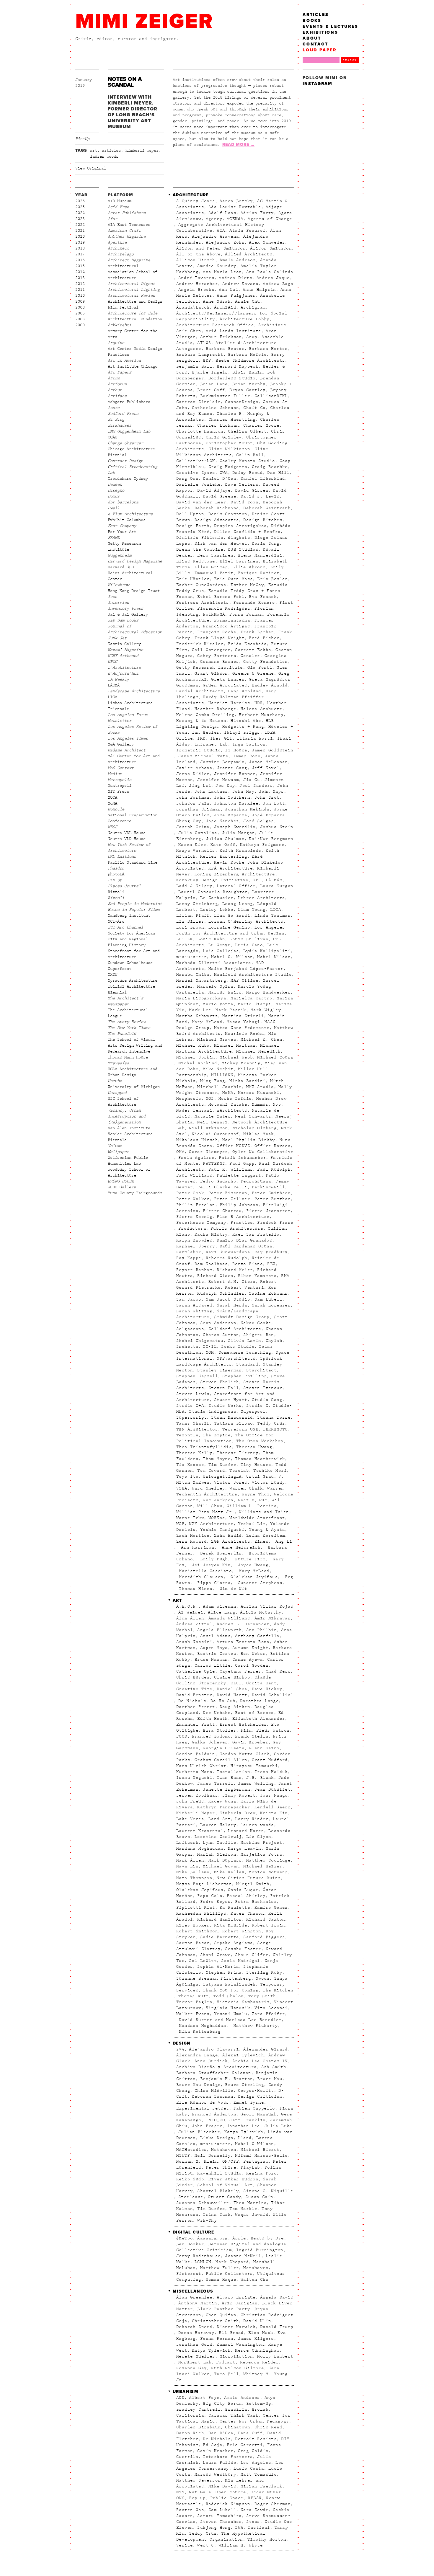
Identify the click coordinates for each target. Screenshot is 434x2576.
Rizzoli (116, 892)
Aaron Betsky (236, 201)
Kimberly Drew (238, 1813)
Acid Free (118, 207)
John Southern (232, 797)
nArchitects (232, 1110)
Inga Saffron (249, 744)
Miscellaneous (193, 2291)
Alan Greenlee (194, 2297)
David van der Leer (201, 502)
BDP (207, 360)
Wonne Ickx (190, 1518)
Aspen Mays (214, 1648)
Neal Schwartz (253, 1116)
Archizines (272, 325)
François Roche (217, 632)
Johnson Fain (193, 803)
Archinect (118, 248)
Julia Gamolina (198, 833)
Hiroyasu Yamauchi (254, 1766)
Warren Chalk (246, 1488)
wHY (263, 1500)
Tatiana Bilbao (234, 1423)
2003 (80, 319)
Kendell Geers (273, 1807)
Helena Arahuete (261, 709)
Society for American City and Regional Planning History (131, 939)
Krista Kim (274, 1813)
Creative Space (196, 473)
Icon (112, 597)
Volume (115, 1146)
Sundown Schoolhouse (130, 963)
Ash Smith (274, 2067)
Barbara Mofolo (247, 355)
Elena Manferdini (260, 555)
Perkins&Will (269, 1187)
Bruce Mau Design (198, 2085)
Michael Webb (236, 1057)
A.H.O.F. (187, 1606)
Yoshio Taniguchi (222, 1530)
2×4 (180, 2049)
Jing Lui (200, 786)
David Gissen (252, 490)
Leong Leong (238, 904)
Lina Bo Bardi (232, 916)
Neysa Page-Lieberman (204, 1884)
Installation (233, 1772)
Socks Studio (238, 1347)
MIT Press (118, 792)
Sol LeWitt (203, 1961)
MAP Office (244, 981)
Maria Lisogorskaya (201, 998)
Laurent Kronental (200, 1831)
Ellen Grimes (211, 567)
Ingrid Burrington (260, 2250)
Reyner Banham (194, 1270)
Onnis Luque (243, 1890)
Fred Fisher (264, 638)
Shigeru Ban (258, 1335)
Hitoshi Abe (246, 721)
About (312, 38)
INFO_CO (216, 2120)
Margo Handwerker (268, 992)
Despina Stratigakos (240, 526)
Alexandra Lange (197, 2055)
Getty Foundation (265, 662)
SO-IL (210, 1347)
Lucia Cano (249, 945)
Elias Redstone (196, 561)
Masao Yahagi (243, 1022)
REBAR (255, 2498)
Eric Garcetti (245, 2445)
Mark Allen (190, 1860)
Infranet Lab (211, 744)
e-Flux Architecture (130, 514)
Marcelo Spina (215, 986)
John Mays (271, 792)
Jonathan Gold (194, 2345)
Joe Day (225, 786)
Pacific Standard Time (133, 862)
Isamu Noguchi (194, 1778)
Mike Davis (222, 2486)
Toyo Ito (187, 1477)
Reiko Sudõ (190, 2179)
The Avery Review (127, 1022)
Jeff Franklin (247, 2120)
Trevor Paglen (194, 2002)
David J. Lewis (260, 496)
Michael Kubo (193, 1045)
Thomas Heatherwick (260, 1459)
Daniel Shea (232, 1689)
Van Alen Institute (129, 1128)
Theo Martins (250, 2203)
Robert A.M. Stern (232, 1282)
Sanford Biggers (264, 1937)
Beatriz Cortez (217, 1654)
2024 (80, 213)
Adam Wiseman (220, 1606)
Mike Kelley (229, 1872)
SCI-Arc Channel (125, 927)
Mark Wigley (266, 1010)
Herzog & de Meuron (201, 721)
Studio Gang (267, 1400)
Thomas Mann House (128, 1057)
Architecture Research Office (215, 325)
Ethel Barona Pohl (221, 597)
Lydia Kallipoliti (267, 951)
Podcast (226, 2362)
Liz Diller (190, 921)
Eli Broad (231, 2333)
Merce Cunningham (257, 2350)
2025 (80, 207)
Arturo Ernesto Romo (243, 1642)
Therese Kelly (194, 1453)
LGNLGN (203, 2262)
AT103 (204, 343)
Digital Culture (193, 2232)
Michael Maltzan (235, 1045)
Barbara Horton (268, 349)
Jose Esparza (231, 815)
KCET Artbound (123, 656)
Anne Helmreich (240, 1547)
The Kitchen (278, 1990)
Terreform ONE (240, 1429)
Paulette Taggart (239, 1175)
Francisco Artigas (226, 626)
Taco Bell (227, 2374)
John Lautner (211, 792)
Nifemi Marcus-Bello (261, 2156)
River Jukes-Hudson (233, 2179)
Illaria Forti (255, 738)
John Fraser (207, 2126)
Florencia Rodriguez (224, 608)
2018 (80, 248)
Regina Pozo (261, 2173)
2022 (80, 225)
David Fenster (194, 1695)
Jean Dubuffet (273, 1789)
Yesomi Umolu (231, 2014)
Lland (245, 2138)
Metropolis (120, 780)
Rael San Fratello (256, 1234)
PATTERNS (214, 1164)
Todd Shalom (228, 1996)
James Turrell (215, 1784)
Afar (112, 219)
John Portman (193, 797)
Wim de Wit (232, 1589)
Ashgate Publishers (129, 402)
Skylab (274, 1341)
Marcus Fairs (225, 992)
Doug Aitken (235, 1707)
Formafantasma (232, 620)
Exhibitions (320, 32)
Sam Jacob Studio (228, 1299)
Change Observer (125, 443)
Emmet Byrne (249, 2102)
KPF (257, 880)
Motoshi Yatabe (228, 1105)
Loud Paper (320, 50)
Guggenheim (120, 555)
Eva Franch (263, 597)
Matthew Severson (198, 2480)
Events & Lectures (331, 26)
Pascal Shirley (246, 1896)
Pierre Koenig (194, 1217)
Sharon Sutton (221, 1335)
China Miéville (214, 2091)
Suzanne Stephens (259, 1583)
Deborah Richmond (217, 508)
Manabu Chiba (193, 975)
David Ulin (257, 2321)
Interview (118, 603)
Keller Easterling (224, 857)
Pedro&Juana (256, 1181)
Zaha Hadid (228, 1536)
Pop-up (197, 2498)
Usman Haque (221, 2280)
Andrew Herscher (197, 284)
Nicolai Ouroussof (216, 1134)
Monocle (116, 809)
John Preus (190, 1801)
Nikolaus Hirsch (197, 1140)
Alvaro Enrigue (236, 2297)
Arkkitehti (120, 325)
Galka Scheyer (210, 1742)
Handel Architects (200, 691)
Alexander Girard (265, 2049)
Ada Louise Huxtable (235, 207)
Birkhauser (120, 425)
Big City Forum (222, 2404)
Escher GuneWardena (201, 585)
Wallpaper (118, 1152)
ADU (180, 2398)
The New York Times (129, 1028)
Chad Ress (278, 1671)
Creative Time (194, 1689)
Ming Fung (213, 1081)
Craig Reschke (270, 467)
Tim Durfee (222, 1465)
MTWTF (183, 2156)
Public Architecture (237, 1229)
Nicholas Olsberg (254, 1128)
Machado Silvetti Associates (214, 963)
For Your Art (122, 532)
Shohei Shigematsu (200, 1341)
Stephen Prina (224, 1973)
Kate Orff (223, 845)
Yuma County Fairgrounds (135, 1193)
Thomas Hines (194, 1589)
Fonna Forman (246, 614)
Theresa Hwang (254, 1447)
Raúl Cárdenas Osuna (246, 1246)
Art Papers (120, 372)
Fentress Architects (203, 603)
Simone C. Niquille (268, 2191)
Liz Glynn (259, 1837)
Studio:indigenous (213, 1412)
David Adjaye (214, 490)
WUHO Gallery (122, 1187)
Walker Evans (193, 2014)
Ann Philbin (261, 1630)
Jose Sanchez (222, 821)
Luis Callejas (221, 951)
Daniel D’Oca (220, 479)
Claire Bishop (232, 1677)
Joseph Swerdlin (235, 827)
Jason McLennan (268, 762)
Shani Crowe (215, 1955)
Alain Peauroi (247, 231)
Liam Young (252, 910)
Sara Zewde (254, 2510)
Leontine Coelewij (218, 1837)
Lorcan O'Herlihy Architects (246, 921)
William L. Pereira (252, 1506)
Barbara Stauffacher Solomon (214, 2073)
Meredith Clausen (200, 1577)
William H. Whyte (241, 2545)
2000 (80, 325)
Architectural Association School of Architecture (133, 272)
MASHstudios (191, 2150)
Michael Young (275, 1057)
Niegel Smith (253, 1884)
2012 (80, 284)
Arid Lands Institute (234, 331)
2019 (80, 242)
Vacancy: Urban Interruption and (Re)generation (127, 1116)
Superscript (191, 1417)
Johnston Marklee (236, 803)
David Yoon (244, 502)
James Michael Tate (203, 756)
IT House (236, 750)
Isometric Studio (198, 750)
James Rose (247, 756)
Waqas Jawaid (252, 2215)
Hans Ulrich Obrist (201, 1766)
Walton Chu (254, 2280)
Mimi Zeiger (144, 21)
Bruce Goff (211, 390)
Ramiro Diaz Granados (244, 1240)
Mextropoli (120, 786)
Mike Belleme (193, 1872)
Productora (192, 1229)
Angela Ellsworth (219, 1630)
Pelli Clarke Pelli (222, 1187)
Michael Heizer (263, 1866)
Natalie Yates (213, 1116)
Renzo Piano (248, 1264)
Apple (239, 2238)
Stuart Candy (225, 2197)
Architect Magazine (129, 260)
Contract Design (125, 461)
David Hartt (232, 1695)
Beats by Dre (267, 2238)
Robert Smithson (197, 1931)
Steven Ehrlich (220, 1382)
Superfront (120, 969)
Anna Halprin (259, 290)
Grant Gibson (211, 673)
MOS (210, 1099)
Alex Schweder (267, 242)
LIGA (112, 697)
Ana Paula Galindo (270, 272)
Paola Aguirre (196, 1158)
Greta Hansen (228, 679)
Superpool (253, 1412)
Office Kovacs (273, 1146)
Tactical (259, 2528)
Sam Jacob (189, 1299)
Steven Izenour (263, 1388)
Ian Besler (206, 732)
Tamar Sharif (193, 1423)
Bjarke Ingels (210, 372)
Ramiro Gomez (271, 1908)
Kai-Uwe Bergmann (271, 839)
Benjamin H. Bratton (227, 2079)
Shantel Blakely (218, 2191)
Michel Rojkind (198, 1063)
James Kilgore (256, 2339)
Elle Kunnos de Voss (203, 2102)
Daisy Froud (248, 473)
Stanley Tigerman (219, 1370)
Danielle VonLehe (198, 484)
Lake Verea (190, 1819)
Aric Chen (189, 331)
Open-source (231, 2492)
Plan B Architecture (243, 1217)
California (190, 2415)
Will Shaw (210, 1506)
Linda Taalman (273, 916)
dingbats (239, 538)
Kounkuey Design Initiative (212, 880)
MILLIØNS (222, 1075)
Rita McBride (231, 1925)
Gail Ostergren (211, 650)
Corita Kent (261, 1683)
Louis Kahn (211, 939)
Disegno (116, 490)
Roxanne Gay (191, 2368)
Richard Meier (235, 1270)
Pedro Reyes (215, 1902)
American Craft (124, 231)
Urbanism (186, 2392)
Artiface (117, 396)
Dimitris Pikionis (200, 538)
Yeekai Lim (252, 1524)
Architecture (191, 195)
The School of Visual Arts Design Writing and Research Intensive (135, 1045)
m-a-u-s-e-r (191, 957)
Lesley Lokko (217, 910)
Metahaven (224, 2150)
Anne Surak (217, 301)
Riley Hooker (193, 1925)
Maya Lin (187, 1866)
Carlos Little (213, 1665)
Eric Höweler (193, 579)
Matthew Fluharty (254, 2026)
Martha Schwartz (197, 1016)
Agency (214, 219)
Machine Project (261, 1843)
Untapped (117, 1093)
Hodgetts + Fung (243, 727)
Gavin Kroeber (250, 1742)
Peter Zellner (232, 1199)
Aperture (117, 242)
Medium (115, 774)
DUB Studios (243, 549)
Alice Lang (222, 1612)
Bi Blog (116, 420)
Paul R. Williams (231, 1169)
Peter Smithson (271, 1193)
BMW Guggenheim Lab (129, 431)
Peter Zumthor (273, 1199)
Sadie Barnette (220, 1937)
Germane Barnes (220, 662)
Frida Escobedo (247, 644)
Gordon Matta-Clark (245, 1754)
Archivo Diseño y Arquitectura (217, 2067)
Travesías (118, 1063)
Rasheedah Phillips (201, 1913)
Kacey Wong (222, 1801)
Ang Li (283, 1541)
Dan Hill (278, 473)
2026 (80, 201)
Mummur (260, 1105)
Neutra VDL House (127, 833)
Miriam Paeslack (261, 2486)
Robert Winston (242, 1931)
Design (182, 2043)
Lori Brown (190, 927)
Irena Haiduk (271, 1772)
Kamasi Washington (240, 2345)
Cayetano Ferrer (240, 1671)
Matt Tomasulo (259, 2474)
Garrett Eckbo (253, 650)
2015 (80, 266)
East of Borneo (254, 1713)
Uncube (115, 1081)
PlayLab (250, 2167)
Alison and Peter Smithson (211, 248)
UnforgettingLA (222, 1477)
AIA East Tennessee (129, 225)
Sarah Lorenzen (271, 1305)
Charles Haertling (232, 420)
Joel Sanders (256, 786)
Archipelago (121, 254)
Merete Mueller (196, 2356)
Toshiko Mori (270, 1471)
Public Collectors (229, 2274)
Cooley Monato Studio (247, 461)
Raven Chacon (247, 1913)
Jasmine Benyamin (222, 762)
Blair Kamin (248, 372)
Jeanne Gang (232, 768)
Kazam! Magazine (125, 650)
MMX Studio (260, 1087)
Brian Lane (214, 384)
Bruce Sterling (244, 2085)
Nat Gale (200, 2492)
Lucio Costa (249, 2469)
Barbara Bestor (225, 349)
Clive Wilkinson (229, 449)
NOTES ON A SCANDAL (125, 82)
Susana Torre (274, 1417)
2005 (80, 313)
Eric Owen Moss (234, 579)
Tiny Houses (256, 1465)
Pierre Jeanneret (268, 1211)
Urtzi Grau (260, 1477)
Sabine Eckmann (268, 1293)
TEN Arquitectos (197, 1429)
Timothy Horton (267, 2539)
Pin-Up (82, 139)
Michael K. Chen (261, 1040)
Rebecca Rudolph (227, 1258)
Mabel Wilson (274, 957)
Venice (185, 2545)
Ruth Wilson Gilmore (238, 2368)
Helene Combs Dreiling (205, 715)
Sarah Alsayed (194, 1305)
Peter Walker (193, 1199)
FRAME (114, 538)
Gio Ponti (260, 668)
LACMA (114, 685)
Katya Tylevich (244, 2132)
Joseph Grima (193, 827)
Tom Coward (211, 1471)
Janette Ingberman (226, 1789)
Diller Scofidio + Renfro (247, 532)
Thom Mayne (217, 1459)
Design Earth (193, 526)
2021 (80, 231)
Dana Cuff (251, 2433)
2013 (80, 278)
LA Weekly (118, 679)
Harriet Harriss (229, 703)
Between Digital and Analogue (247, 2244)
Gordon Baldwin (196, 1754)
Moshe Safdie (235, 1099)
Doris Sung (266, 544)
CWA (224, 473)
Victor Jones (231, 1482)
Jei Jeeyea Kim (210, 1565)
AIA (221, 231)
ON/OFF (231, 2161)
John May (243, 792)
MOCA (112, 797)
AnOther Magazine (127, 236)
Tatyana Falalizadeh (229, 1984)
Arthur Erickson (221, 337)
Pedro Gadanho (218, 1181)
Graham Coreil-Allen (221, 1760)
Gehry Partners (217, 656)
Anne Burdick (211, 2061)
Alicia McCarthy (261, 1612)
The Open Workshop (260, 1441)
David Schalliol (273, 1695)
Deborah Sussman (213, 2097)
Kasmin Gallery (124, 644)
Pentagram (256, 2161)
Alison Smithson (271, 248)
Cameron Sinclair (198, 402)
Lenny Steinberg (197, 904)
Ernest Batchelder (243, 1725)
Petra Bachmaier (256, 1902)
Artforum (117, 384)
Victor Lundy (269, 1482)
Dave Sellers (242, 484)
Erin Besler (272, 579)
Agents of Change (270, 219)
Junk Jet (117, 638)
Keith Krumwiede (240, 851)
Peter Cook (190, 1193)
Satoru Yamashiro (219, 2516)
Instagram (318, 84)
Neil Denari (212, 1122)
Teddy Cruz (271, 1423)
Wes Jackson (218, 1500)
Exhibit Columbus (127, 520)
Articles (316, 15)
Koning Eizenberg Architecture (235, 874)
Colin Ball (250, 455)
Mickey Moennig (241, 1063)
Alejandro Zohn (225, 242)
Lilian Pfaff (193, 916)
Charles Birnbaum (198, 2427)
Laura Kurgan (277, 886)
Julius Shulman (225, 839)
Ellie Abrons (249, 567)
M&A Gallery (121, 744)
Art (94, 151)
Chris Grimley (224, 437)
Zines (261, 1541)
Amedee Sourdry (217, 266)
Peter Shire (221, 2167)
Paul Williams (194, 1175)
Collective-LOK (196, 461)
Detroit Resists (256, 2439)
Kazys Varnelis (196, 851)
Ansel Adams (215, 1636)
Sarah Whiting (194, 1311)
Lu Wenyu (220, 945)
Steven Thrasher (221, 2522)
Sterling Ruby (264, 1973)
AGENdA (235, 219)
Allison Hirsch (196, 260)
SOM (210, 1353)
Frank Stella (252, 1736)
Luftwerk (187, 1843)
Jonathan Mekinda (247, 809)
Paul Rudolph (274, 1169)
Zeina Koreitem (266, 1536)
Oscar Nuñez (266, 2492)
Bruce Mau (270, 2079)
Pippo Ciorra (213, 1583)
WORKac (217, 1518)
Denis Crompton (228, 514)
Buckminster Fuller (225, 396)
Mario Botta (218, 1004)
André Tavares (196, 278)
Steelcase (191, 2197)
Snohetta (187, 1347)
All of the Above (198, 254)
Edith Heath (212, 1719)
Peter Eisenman (228, 1193)
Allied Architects (249, 254)
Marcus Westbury (215, 2474)
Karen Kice (192, 845)
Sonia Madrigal (241, 1961)
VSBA (182, 1488)
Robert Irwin (269, 1925)
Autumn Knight (250, 1648)
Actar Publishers (127, 213)
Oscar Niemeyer (208, 1152)
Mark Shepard (232, 2262)
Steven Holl (224, 1388)
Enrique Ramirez (259, 573)
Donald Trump (277, 2327)
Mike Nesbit (218, 1069)
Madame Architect (127, 750)
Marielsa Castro (251, 998)
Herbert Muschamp (261, 715)
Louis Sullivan (249, 939)
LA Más (274, 880)
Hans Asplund (245, 691)
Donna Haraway (196, 2333)
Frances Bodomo (211, 1736)
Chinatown (238, 2427)
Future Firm (249, 1559)
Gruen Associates (225, 685)
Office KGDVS (233, 1146)
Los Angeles (256, 2463)
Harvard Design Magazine (135, 561)
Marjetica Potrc (261, 1854)
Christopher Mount (229, 443)
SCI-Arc (116, 921)
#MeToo (185, 2238)
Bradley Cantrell (198, 2409)
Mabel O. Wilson (232, 957)
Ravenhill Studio (219, 2173)
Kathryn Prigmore (262, 845)
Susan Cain (259, 2197)
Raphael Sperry (196, 1246)
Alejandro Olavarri (214, 2049)
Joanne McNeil (243, 2256)
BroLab (260, 2409)
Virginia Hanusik (228, 2008)
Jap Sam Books (123, 620)
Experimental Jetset (203, 2108)
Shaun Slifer (252, 1955)
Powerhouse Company (201, 1223)
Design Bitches (263, 520)
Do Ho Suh (223, 1701)
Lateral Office (236, 886)
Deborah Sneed (194, 2327)
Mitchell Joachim (219, 1087)
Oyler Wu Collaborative (263, 1152)
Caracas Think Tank (233, 2415)
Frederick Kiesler (200, 644)
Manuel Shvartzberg (201, 981)
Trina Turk (217, 2215)
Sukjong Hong (214, 2528)
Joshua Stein (277, 827)
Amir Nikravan (273, 1618)
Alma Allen (190, 1618)
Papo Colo (210, 1896)
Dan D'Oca (221, 2433)
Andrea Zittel (194, 1624)
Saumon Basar (193, 1943)
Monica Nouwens (268, 1872)
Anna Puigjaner (236, 296)
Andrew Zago (278, 284)
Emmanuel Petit (214, 573)
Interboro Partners (228, 2457)
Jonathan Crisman (198, 809)
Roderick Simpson (228, 2504)
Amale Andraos (238, 260)
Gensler (250, 656)
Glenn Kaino (264, 1748)
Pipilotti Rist (196, 1908)
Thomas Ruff (194, 1996)
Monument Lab (195, 2362)
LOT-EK (185, 939)
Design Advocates (217, 520)
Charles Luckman (218, 425)
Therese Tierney (238, 1453)
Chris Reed (268, 2427)
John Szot (267, 797)
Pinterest (189, 2274)
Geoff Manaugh (259, 2114)
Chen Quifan (221, 2315)
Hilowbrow (118, 585)
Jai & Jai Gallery (128, 614)
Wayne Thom (256, 1494)
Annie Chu (248, 301)
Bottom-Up (259, 2404)
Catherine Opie (196, 1671)
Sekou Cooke (256, 1323)
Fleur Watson (273, 1730)
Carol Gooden (252, 1665)
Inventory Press (125, 608)
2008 (80, 307)
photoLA (116, 874)
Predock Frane (275, 1223)
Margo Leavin (245, 1849)
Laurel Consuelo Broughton (213, 892)
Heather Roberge (215, 709)
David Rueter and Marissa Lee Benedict (229, 2020)
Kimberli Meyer (142, 151)
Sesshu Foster (243, 1949)
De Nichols (192, 1701)
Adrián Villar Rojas (267, 1606)
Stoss (253, 2522)
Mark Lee (200, 1010)
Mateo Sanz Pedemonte (242, 1028)
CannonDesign (242, 402)
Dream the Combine (200, 549)
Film (246, 1730)
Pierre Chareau (222, 1211)
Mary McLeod (207, 1022)
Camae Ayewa (248, 1660)
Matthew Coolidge (268, 1860)
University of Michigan (134, 1087)
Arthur (115, 390)
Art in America (124, 360)
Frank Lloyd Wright (220, 638)
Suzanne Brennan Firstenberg (214, 1978)
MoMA (112, 803)
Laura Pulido (220, 2463)
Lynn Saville (220, 1843)
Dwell (114, 508)
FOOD (182, 1736)
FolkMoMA (214, 614)
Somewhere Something (245, 1353)
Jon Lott (274, 803)
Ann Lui (229, 290)
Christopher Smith (216, 2321)
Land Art (220, 1819)
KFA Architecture (231, 868)
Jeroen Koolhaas (197, 1795)
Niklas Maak (258, 1134)
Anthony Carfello (257, 1636)
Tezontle (187, 1435)
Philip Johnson (239, 1205)
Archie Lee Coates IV (260, 2061)
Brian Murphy (249, 384)
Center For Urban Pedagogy (254, 2421)
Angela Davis (277, 2297)
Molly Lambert (275, 2356)
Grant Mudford (270, 1760)
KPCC (112, 662)
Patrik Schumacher (242, 1158)
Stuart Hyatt (231, 1400)
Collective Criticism (204, 2250)
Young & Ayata (267, 1530)
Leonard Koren (246, 1831)
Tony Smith (262, 1996)
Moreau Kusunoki (259, 1093)
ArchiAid (225, 307)
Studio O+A (190, 1406)
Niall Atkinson (208, 1128)
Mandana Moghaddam (200, 1849)
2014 (80, 272)
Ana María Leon (222, 272)
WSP (180, 1524)
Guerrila (187, 2457)
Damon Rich (190, 2433)
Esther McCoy (247, 585)
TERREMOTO (275, 1429)
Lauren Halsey (218, 1825)
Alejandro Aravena (216, 236)
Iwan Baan (229, 1778)
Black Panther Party (224, 2309)
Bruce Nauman (211, 1660)
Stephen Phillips (244, 1376)
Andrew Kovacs (240, 284)
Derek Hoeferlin (219, 1553)
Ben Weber (253, 1654)
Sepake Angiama (234, 1943)
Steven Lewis (193, 1394)
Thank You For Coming (231, 1990)
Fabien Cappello (254, 2108)
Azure (114, 408)
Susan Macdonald (232, 1417)
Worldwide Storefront (257, 1518)
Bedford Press (123, 414)
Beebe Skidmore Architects (250, 360)
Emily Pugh (212, 1559)
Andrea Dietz (235, 278)
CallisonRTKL (271, 396)
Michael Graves (217, 1040)
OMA (180, 1152)
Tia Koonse (190, 1465)
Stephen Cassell (197, 1376)
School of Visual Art (225, 2185)
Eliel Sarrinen (239, 561)
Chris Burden (193, 1677)
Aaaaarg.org (212, 2238)
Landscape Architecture (134, 691)
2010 (80, 296)
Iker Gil (221, 738)
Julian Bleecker (199, 2132)
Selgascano (190, 1329)
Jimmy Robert (239, 1795)
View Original (91, 168)
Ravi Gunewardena (228, 1252)
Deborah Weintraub (267, 508)
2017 (80, 254)
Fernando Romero (254, 603)
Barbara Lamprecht (200, 355)
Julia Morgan (238, 833)
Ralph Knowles (194, 1240)
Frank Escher (257, 632)
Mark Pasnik (231, 1010)
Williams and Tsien (264, 1512)
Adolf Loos (222, 213)
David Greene (220, 496)
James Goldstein (273, 750)
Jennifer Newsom (218, 780)
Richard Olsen (215, 1276)
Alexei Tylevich (243, 2055)
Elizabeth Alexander (259, 1719)
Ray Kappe (189, 1258)
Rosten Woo (190, 2510)
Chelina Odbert (247, 431)
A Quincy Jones (196, 201)
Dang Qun (187, 479)
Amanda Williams (229, 1618)
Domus (114, 496)
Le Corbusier (217, 898)
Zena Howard (191, 1541)
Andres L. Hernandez (243, 1624)
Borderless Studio (232, 378)
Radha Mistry (211, 1234)
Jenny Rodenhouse (198, 2256)
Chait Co (254, 408)
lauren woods (104, 156)
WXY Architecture (211, 1524)
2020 (80, 236)
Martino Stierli (243, 1016)
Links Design (217, 2138)
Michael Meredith (258, 1051)
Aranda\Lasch (193, 307)
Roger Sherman (273, 2504)
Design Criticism (260, 2097)
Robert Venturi (244, 1288)
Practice (242, 1223)
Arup (252, 337)
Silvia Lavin (245, 1341)
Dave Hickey (267, 1689)
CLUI (236, 1683)
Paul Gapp (242, 1164)
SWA (239, 2528)
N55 (277, 1105)
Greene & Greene (253, 673)
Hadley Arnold (270, 685)
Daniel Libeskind (263, 479)
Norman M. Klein (197, 2161)
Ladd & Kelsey (194, 886)
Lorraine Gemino (229, 927)
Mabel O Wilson (254, 2144)
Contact (315, 44)
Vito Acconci (271, 2008)
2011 (80, 290)
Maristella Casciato (204, 1571)
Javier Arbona (194, 768)
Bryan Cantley (247, 390)
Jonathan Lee (243, 2126)
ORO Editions (122, 857)
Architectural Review (131, 296)
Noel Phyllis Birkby (249, 1140)
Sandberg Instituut (129, 916)
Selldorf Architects (235, 1329)
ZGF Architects (231, 1541)
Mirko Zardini (247, 1081)
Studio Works (225, 1406)
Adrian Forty (257, 213)
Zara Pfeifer (269, 2014)
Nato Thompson (194, 1878)
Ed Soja (213, 2445)
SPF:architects (236, 1358)
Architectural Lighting (134, 290)
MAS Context (121, 768)
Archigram (253, 307)
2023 (80, 219)
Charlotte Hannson (200, 431)
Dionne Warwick (236, 2327)
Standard (247, 1364)
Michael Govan (221, 1866)
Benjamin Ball (194, 366)
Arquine (116, 343)
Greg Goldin (253, 2451)
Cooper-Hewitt (256, 2091)
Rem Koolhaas (211, 1264)
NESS (112, 827)
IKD (201, 738)
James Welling (256, 1784)
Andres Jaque (273, 278)
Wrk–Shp (207, 2221)
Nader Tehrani (194, 1110)
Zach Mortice (193, 1536)
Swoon (263, 1978)
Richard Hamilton (219, 1919)
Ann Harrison (196, 1547)
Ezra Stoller (220, 1730)
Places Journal (124, 886)
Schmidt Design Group (242, 1317)
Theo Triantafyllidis (204, 1447)
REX (271, 1264)
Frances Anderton (214, 2114)
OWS (180, 2498)
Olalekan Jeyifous (253, 1577)
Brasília (236, 2409)
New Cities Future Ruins (249, 1878)
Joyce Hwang (252, 1565)
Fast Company (122, 526)
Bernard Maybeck (238, 366)
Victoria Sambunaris (243, 2002)
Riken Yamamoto (257, 1276)
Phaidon (116, 868)
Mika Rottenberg (198, 2032)
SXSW (112, 975)
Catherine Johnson (216, 408)
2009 (80, 301)
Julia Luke (278, 2126)
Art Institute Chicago (133, 366)
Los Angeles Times (128, 738)
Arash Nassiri (194, 1642)
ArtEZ (114, 378)
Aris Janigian (240, 2303)
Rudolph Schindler (221, 1293)
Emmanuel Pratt (196, 1725)
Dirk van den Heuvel (221, 544)
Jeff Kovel (266, 768)
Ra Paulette (235, 1908)
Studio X (257, 1406)
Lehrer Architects (262, 898)
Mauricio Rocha (244, 1034)
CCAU (112, 437)
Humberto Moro (194, 1772)
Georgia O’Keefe (224, 1748)
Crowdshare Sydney (128, 479)
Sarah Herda (232, 1305)
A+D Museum (120, 201)
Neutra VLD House (127, 839)
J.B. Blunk (260, 1778)
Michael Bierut (260, 2150)
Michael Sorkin (196, 1057)
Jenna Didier (193, 774)
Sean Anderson (218, 1323)
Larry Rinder (252, 1819)
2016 (80, 260)
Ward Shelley (209, 1488)
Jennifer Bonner (235, 774)
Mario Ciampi (255, 1004)
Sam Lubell (268, 1299)
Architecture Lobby (245, 319)
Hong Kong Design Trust (134, 591)
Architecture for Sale (133, 313)
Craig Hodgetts (228, 467)
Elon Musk (261, 2333)
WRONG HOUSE (121, 1181)
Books (312, 21)
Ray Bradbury (271, 1252)
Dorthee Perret (196, 1707)
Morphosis (189, 1099)
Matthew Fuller (220, 2268)
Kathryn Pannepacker (224, 1807)
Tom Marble (243, 2209)
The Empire (217, 1435)
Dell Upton (190, 514)
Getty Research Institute (210, 668)
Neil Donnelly (213, 2156)
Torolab (239, 1471)
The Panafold (122, 1034)
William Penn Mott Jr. (205, 1512)
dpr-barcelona (123, 502)
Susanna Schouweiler (203, 2203)
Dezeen (115, 484)
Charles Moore (261, 425)
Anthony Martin (198, 2303)
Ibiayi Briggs (242, 732)
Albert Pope (204, 2398)
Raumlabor (189, 1252)
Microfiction (236, 2356)
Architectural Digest (131, 284)
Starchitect (261, 1370)
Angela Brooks (196, 290)
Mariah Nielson (217, 1854)
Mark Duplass (225, 1860)
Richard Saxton (266, 1919)
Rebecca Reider (260, 2362)
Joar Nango (274, 1795)
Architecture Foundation (135, 319)
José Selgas (258, 821)
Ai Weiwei (191, 1612)
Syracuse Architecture (133, 981)
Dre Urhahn (217, 1713)
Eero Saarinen (215, 555)
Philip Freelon (196, 1205)
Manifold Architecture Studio (253, 975)
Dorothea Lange (260, 1701)
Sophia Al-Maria (218, 1967)
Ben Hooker (190, 2244)
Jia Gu (252, 780)
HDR (259, 703)
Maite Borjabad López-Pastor (246, 969)
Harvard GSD (121, 567)
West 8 (246, 1500)
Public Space (227, 2498)
